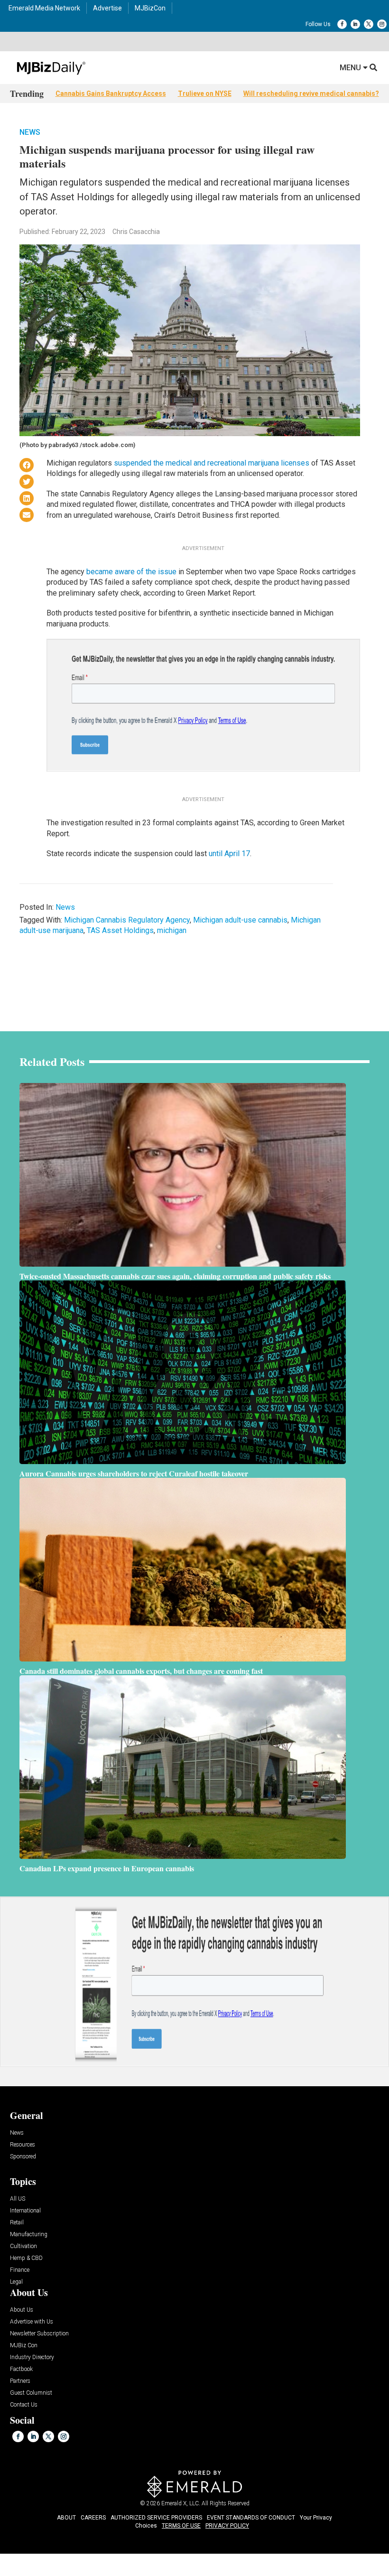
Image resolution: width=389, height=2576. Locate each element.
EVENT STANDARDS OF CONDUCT (251, 2518)
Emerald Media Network (44, 8)
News (30, 132)
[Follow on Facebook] (342, 24)
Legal (16, 2282)
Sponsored (23, 2157)
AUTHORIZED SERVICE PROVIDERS (156, 2518)
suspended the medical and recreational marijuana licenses (212, 463)
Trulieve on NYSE (205, 93)
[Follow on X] (369, 24)
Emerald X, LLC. (181, 2503)
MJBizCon (150, 8)
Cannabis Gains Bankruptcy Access (111, 93)
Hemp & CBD (26, 2258)
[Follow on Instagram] (382, 24)
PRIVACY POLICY (227, 2526)
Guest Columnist (31, 2393)
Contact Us (24, 2405)
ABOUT (66, 2518)
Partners (20, 2381)
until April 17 (229, 854)
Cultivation (23, 2246)
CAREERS (93, 2518)
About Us (22, 2310)
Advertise (107, 8)
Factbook (21, 2369)
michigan (172, 930)
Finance (20, 2270)
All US (18, 2199)
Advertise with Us (32, 2322)
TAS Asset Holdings (120, 930)
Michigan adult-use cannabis (240, 920)
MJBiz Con (24, 2346)
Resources (23, 2145)
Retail (17, 2223)
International (25, 2211)
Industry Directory (32, 2357)
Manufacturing (29, 2235)
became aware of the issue (131, 572)
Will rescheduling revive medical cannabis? (311, 93)
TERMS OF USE (181, 2526)
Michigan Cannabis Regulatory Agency (127, 920)
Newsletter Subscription (39, 2334)
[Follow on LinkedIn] (355, 24)
